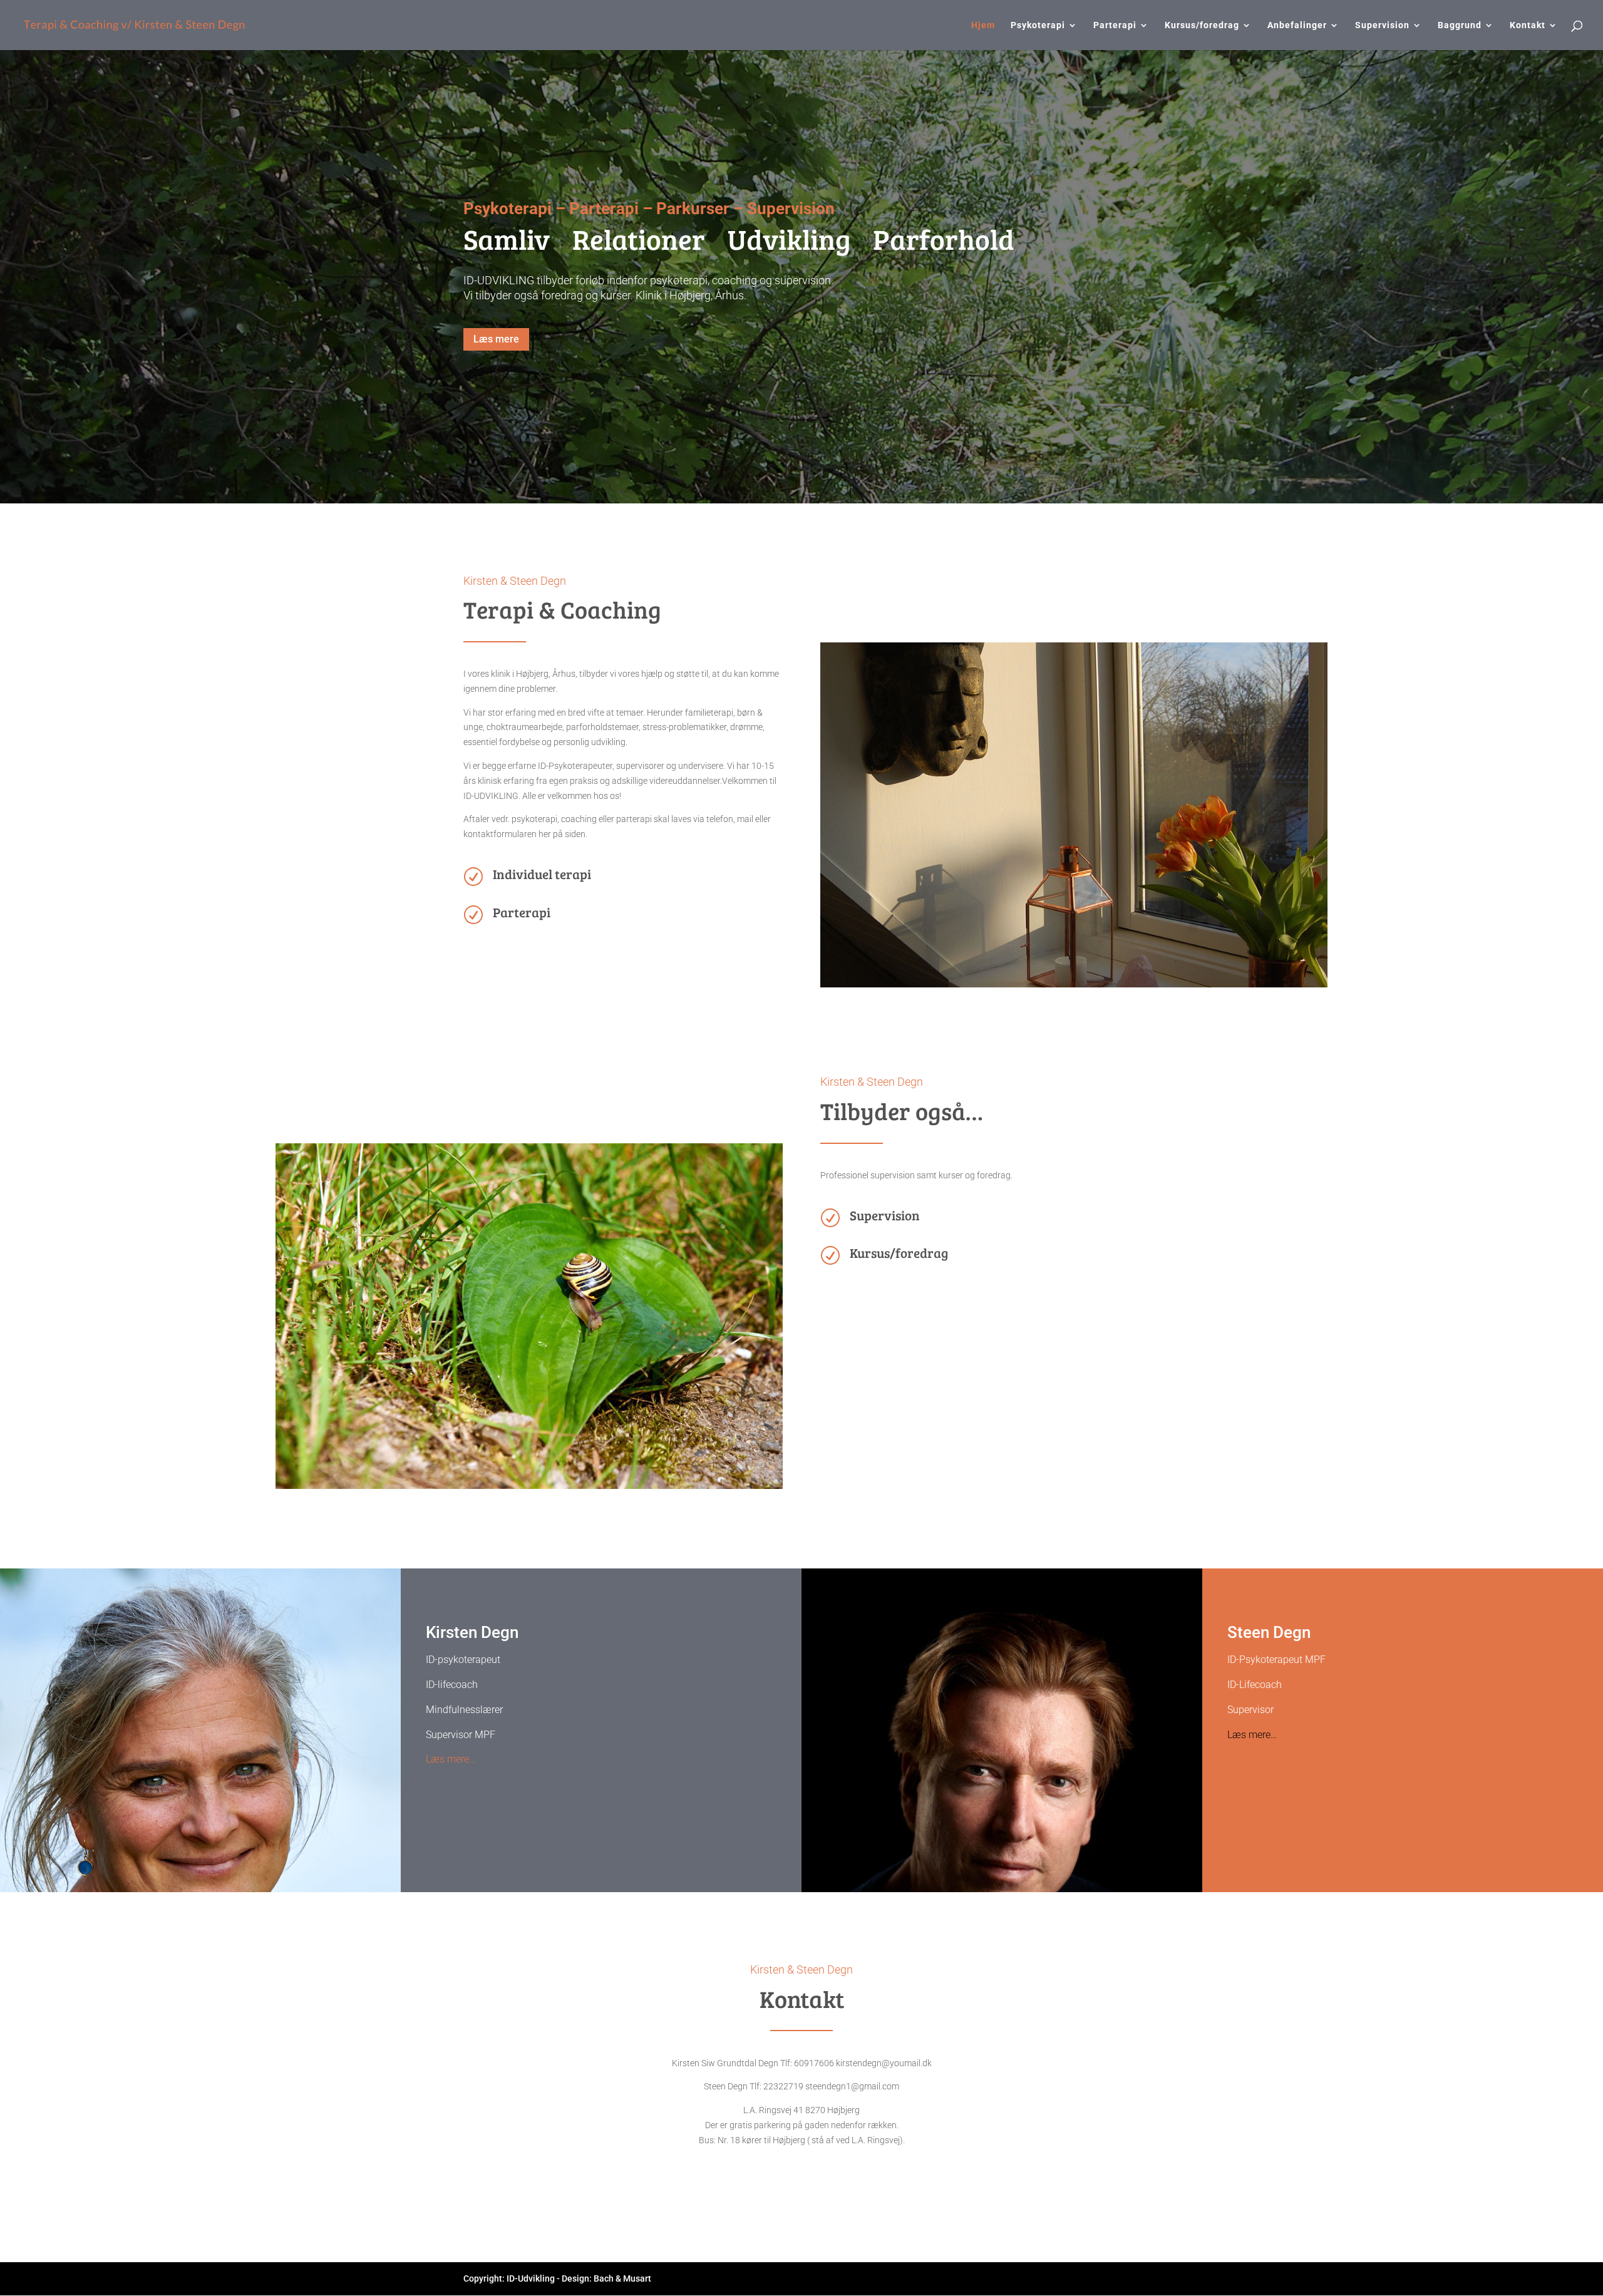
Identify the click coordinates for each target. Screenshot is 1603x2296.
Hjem (983, 25)
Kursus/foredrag (1202, 25)
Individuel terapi (542, 874)
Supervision (1382, 25)
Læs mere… (451, 1759)
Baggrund (1460, 25)
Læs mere (496, 339)
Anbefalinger (1297, 25)
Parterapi (1115, 25)
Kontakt (1528, 25)
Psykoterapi (1038, 25)
